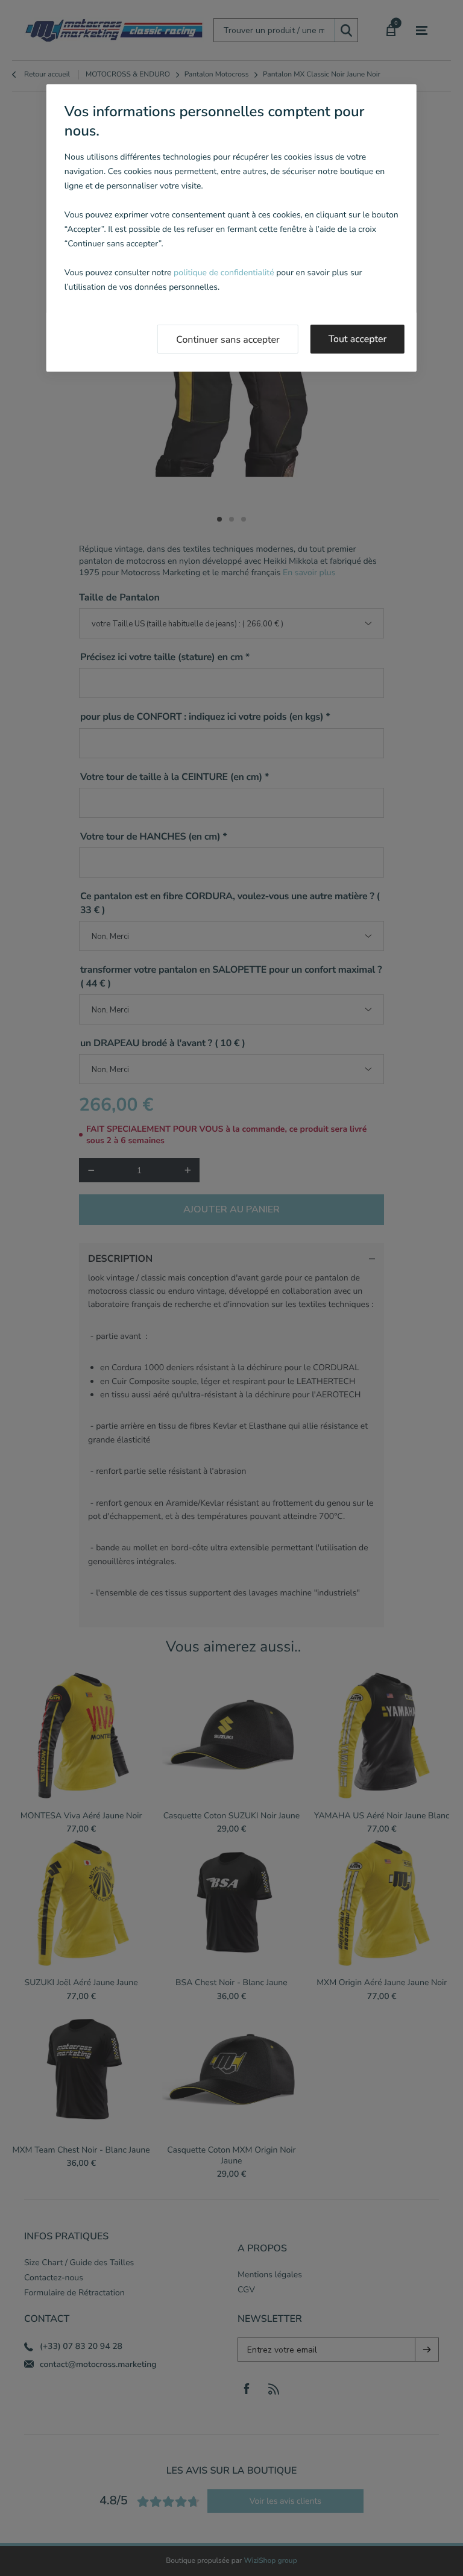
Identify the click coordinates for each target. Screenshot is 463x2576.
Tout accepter (358, 339)
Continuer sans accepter (228, 340)
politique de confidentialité (224, 273)
